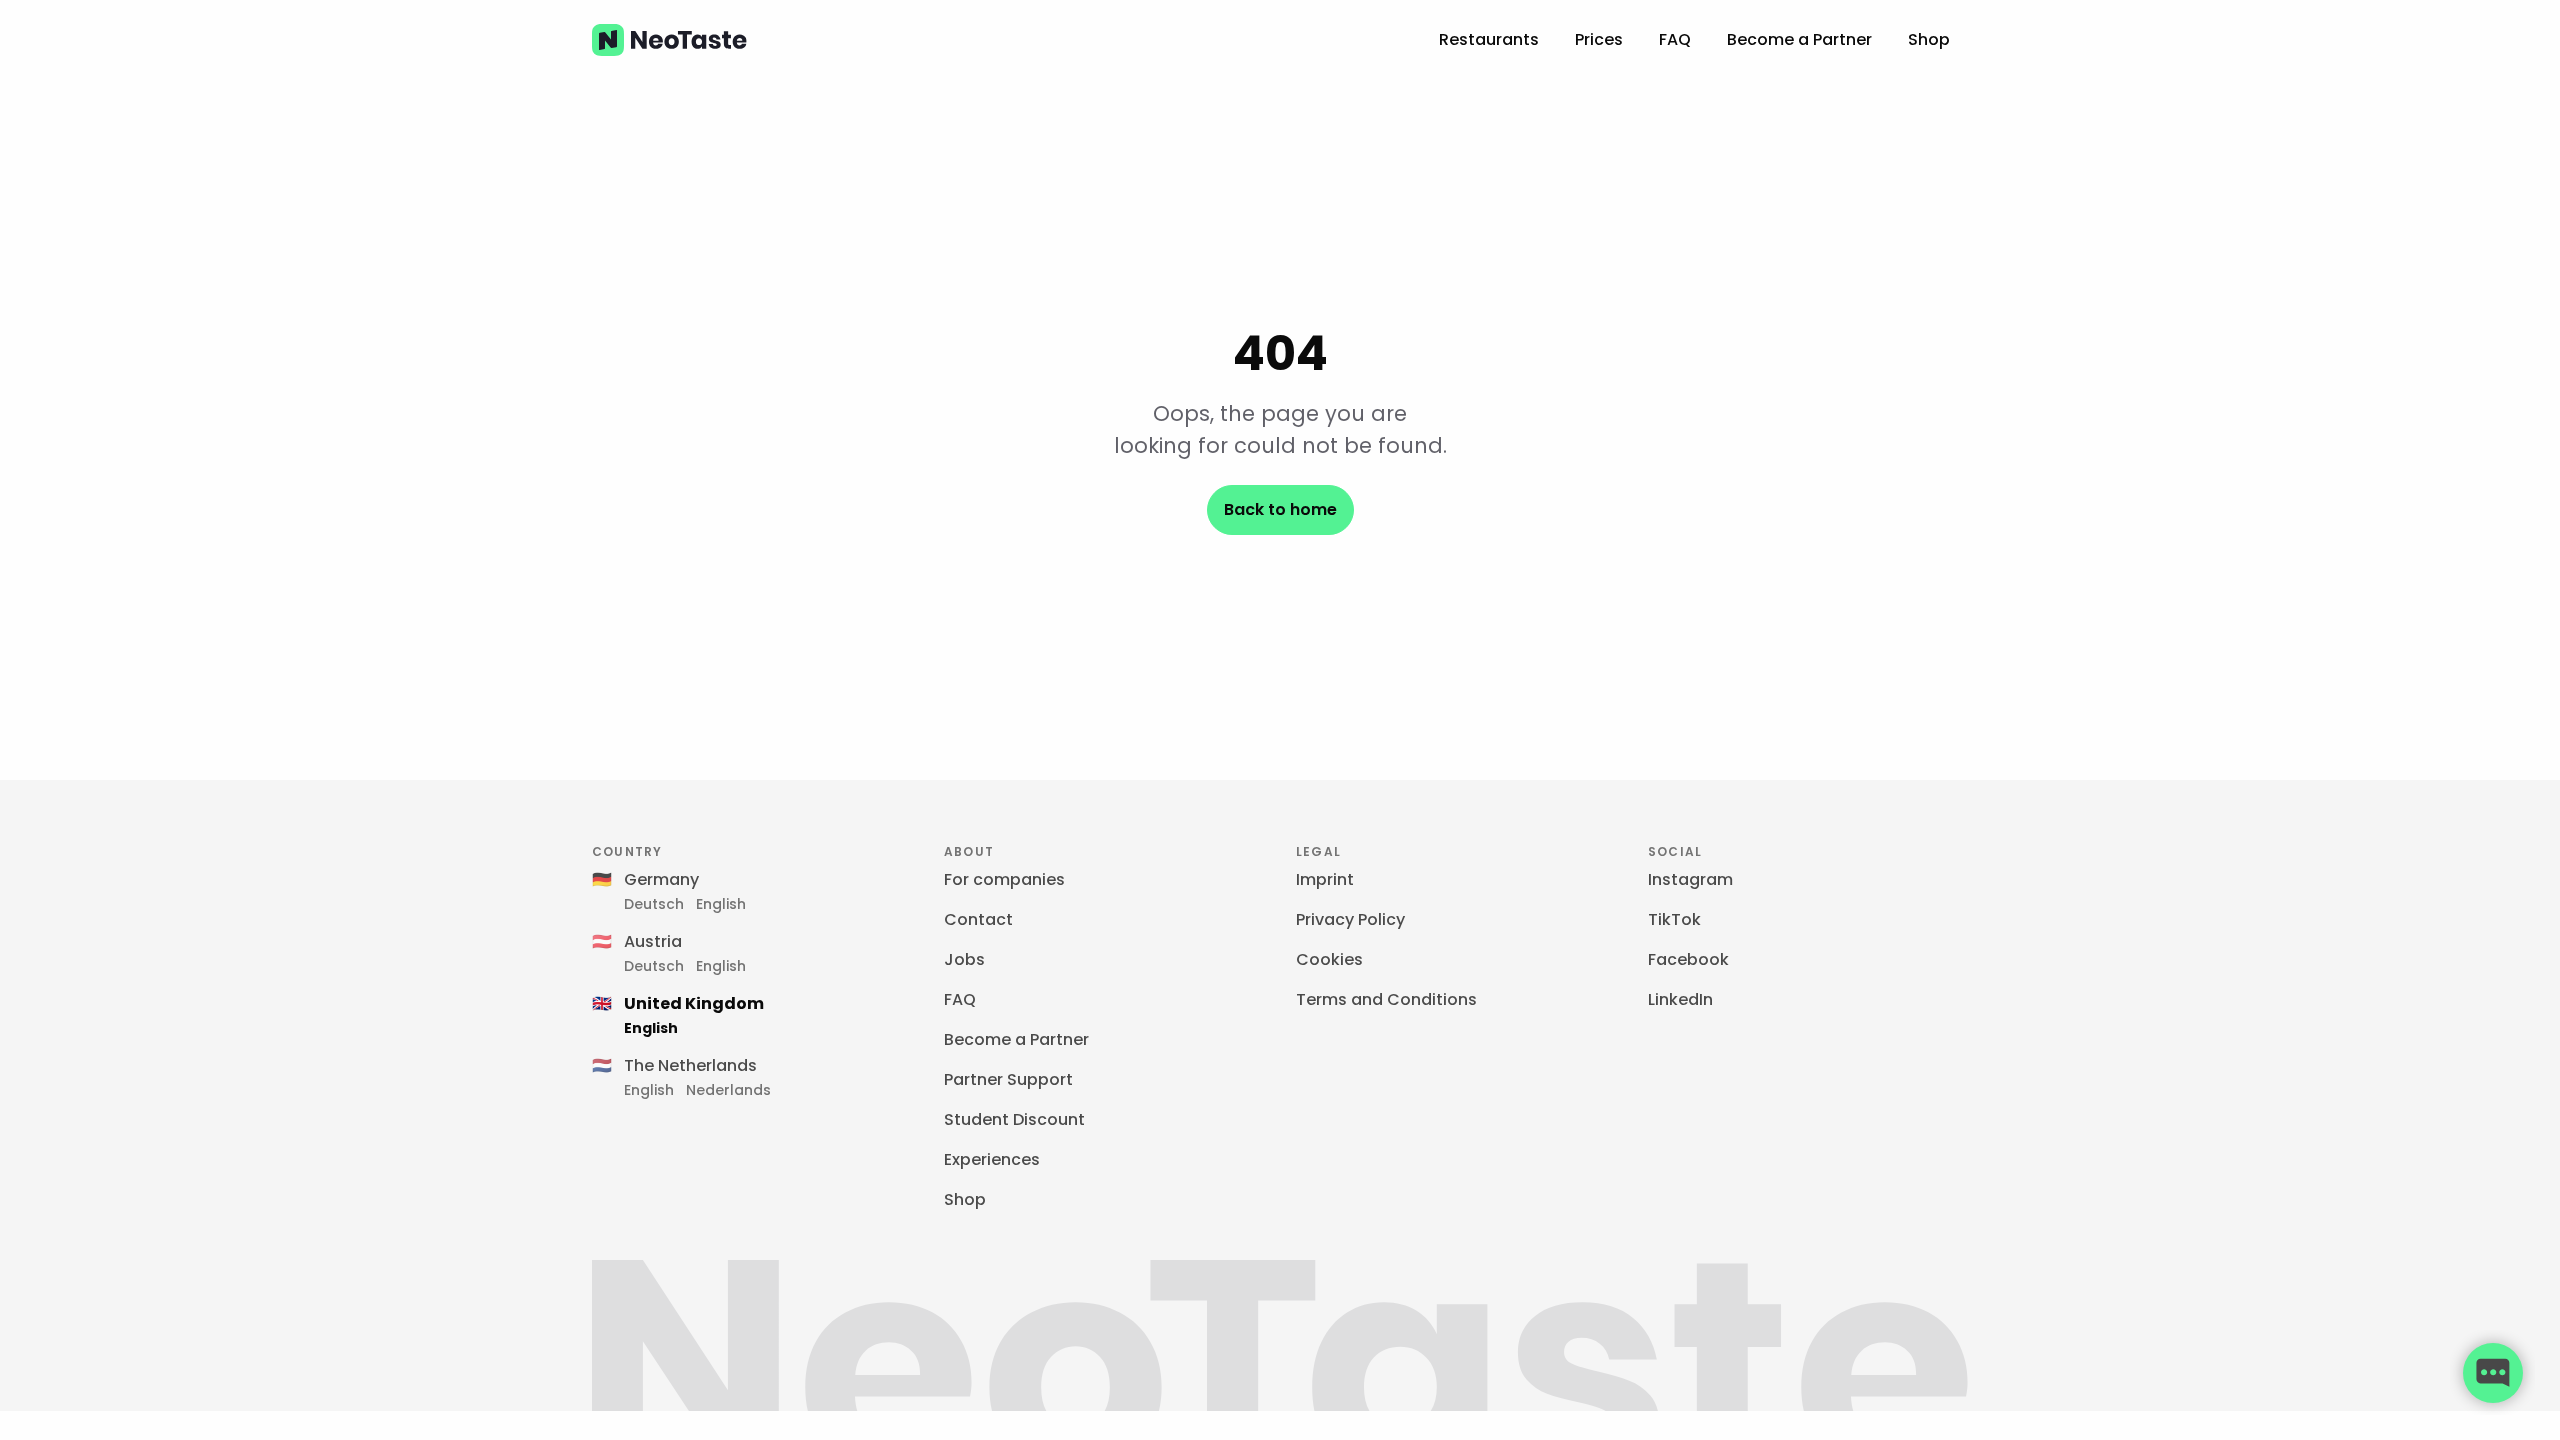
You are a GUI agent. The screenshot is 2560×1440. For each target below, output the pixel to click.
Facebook (1688, 959)
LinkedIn (1680, 999)
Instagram (1690, 879)
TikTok (1674, 919)
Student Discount (1014, 1119)
